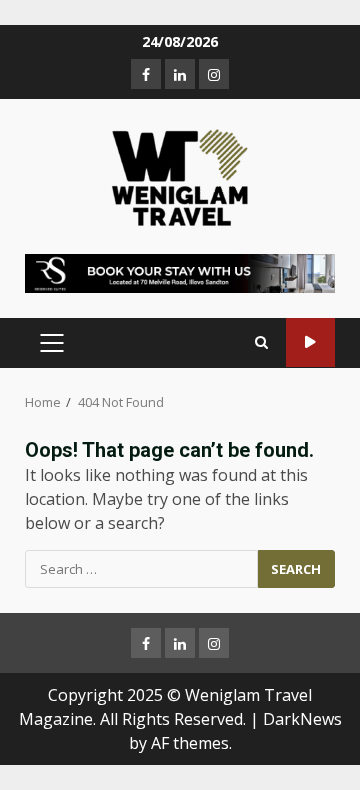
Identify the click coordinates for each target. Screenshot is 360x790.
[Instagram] (214, 74)
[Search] (261, 343)
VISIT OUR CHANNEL (310, 342)
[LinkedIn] (180, 74)
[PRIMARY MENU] (51, 343)
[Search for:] (141, 569)
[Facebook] (146, 74)
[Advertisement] (180, 272)
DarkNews (302, 719)
